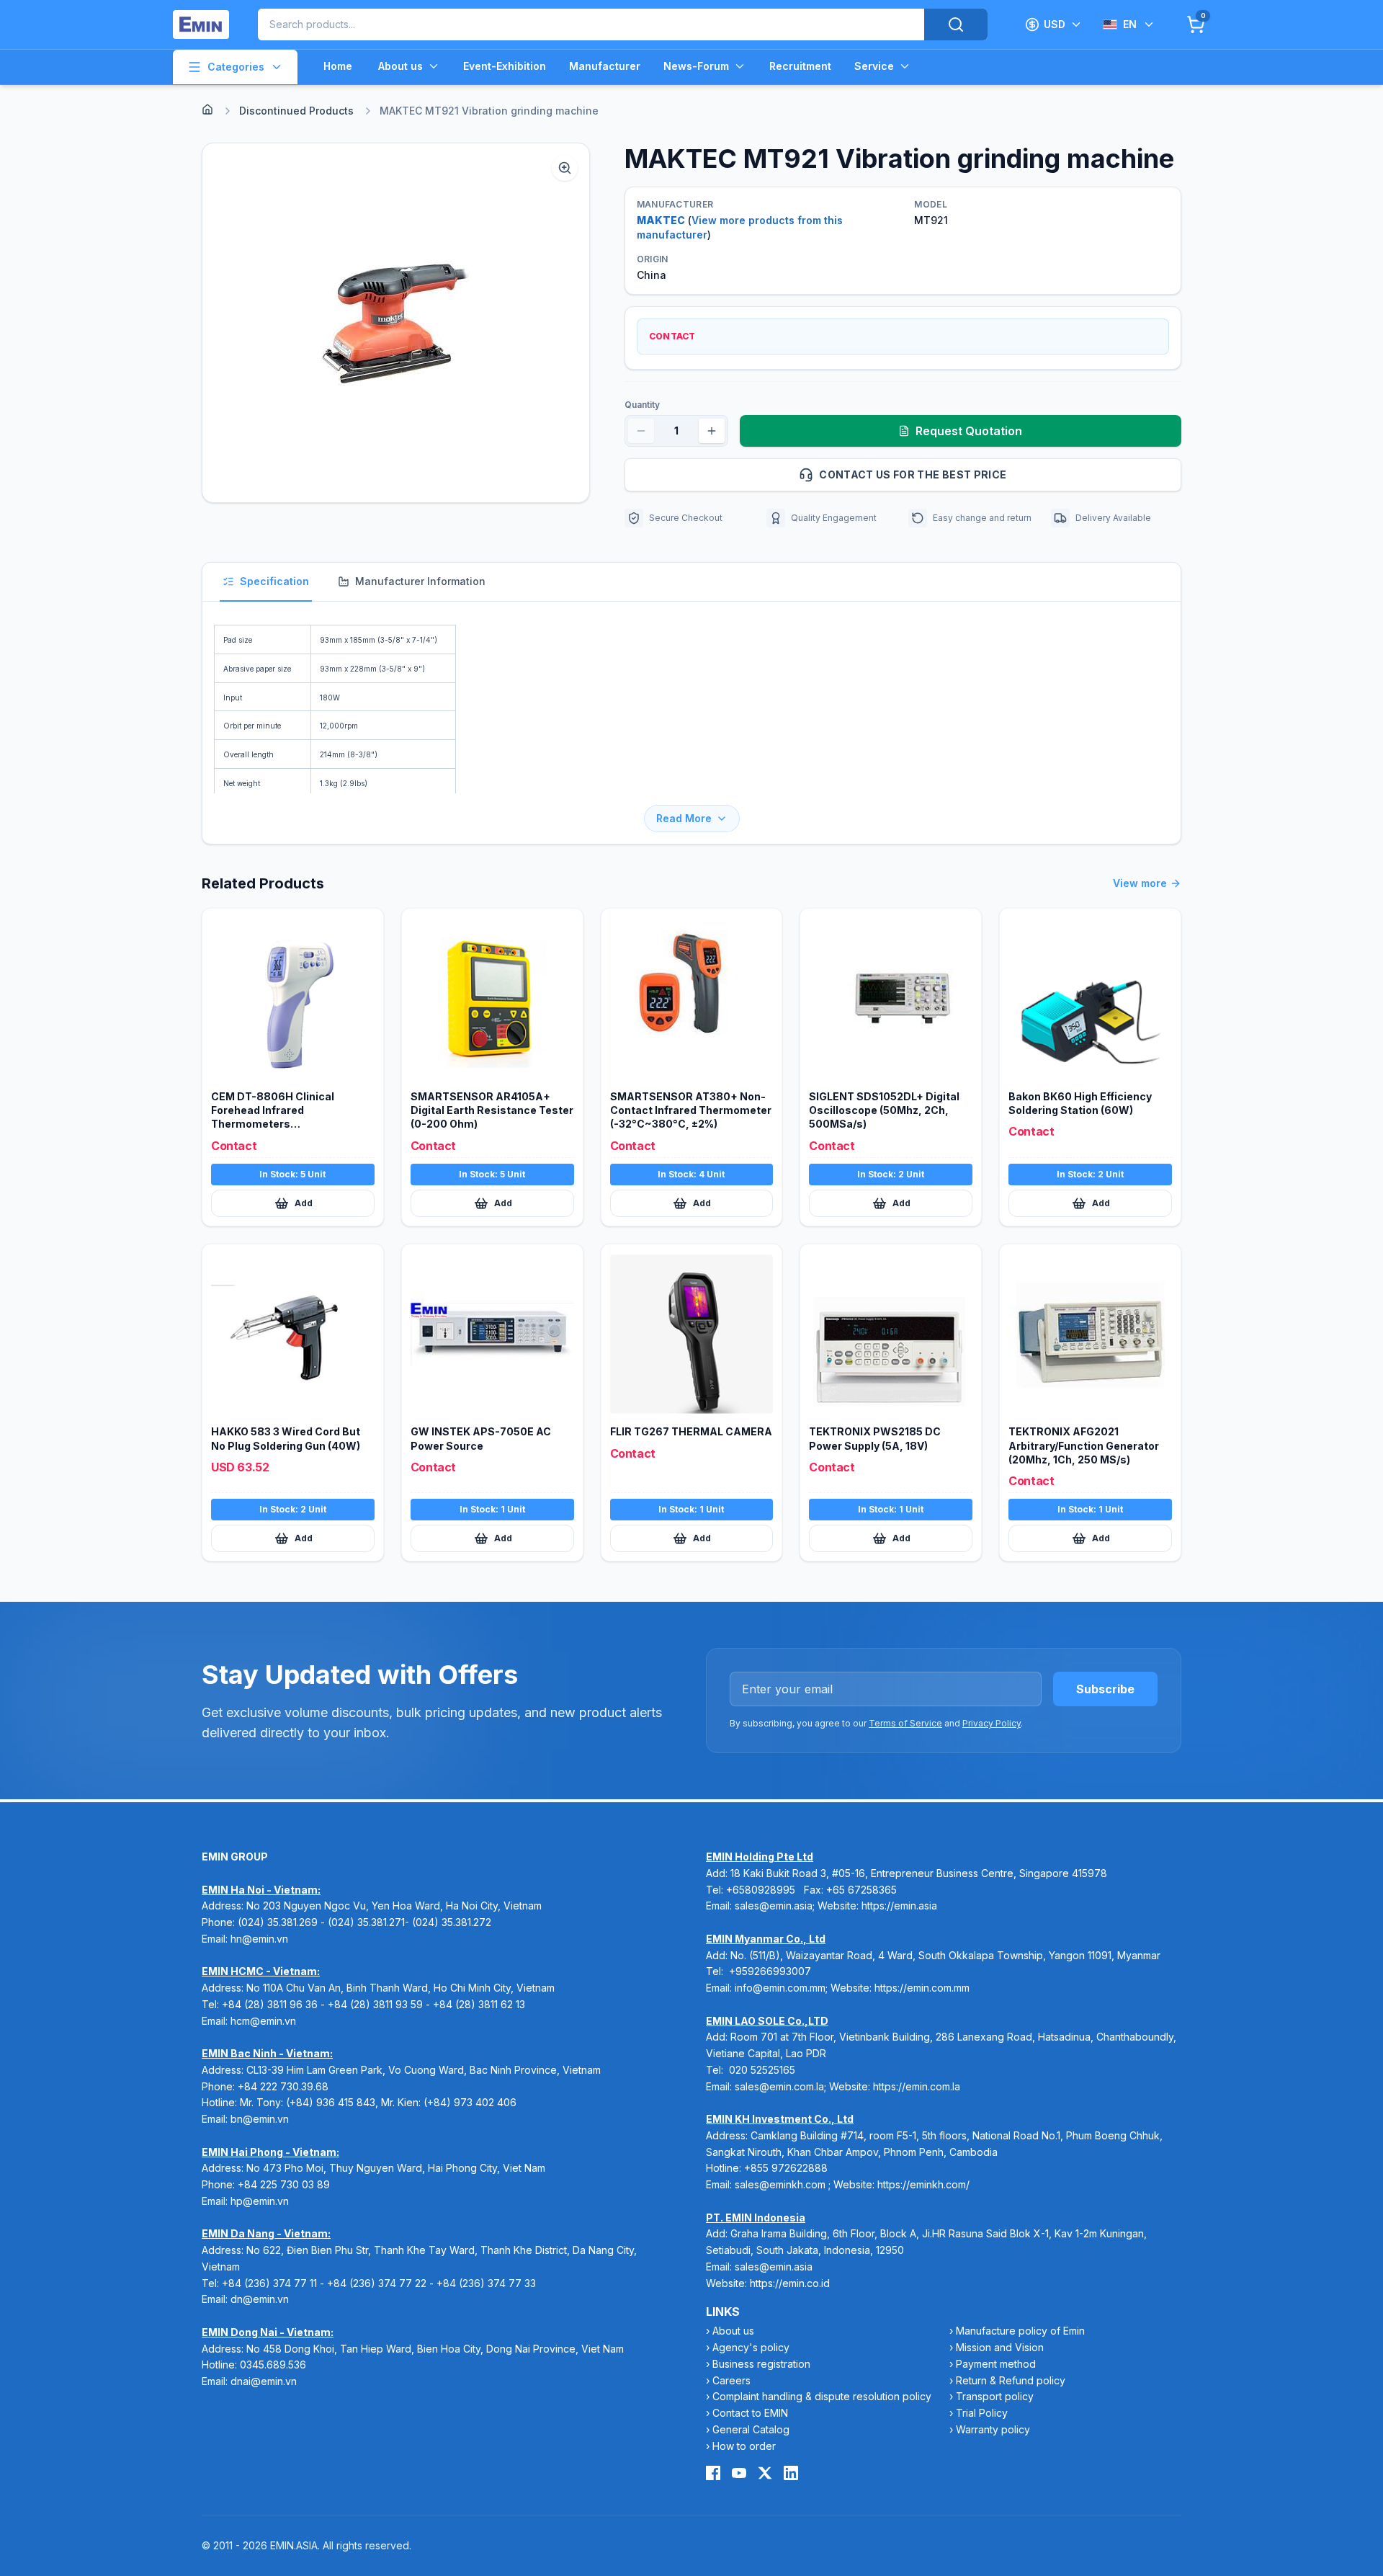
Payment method (996, 2364)
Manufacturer (605, 66)
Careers (731, 2380)
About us (400, 66)
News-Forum (696, 66)
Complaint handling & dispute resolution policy (822, 2396)
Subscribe (1105, 1689)
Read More (684, 818)
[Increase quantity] (712, 431)
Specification (274, 581)
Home (338, 66)
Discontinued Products (296, 111)
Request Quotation (969, 431)
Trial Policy (982, 2413)
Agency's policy (751, 2347)
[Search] (956, 24)
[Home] (207, 110)
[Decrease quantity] (641, 431)
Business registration (761, 2364)
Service (874, 66)
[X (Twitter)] (765, 2473)
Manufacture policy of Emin (1020, 2331)
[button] (396, 323)
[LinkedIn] (791, 2473)
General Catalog (751, 2429)
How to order (744, 2446)
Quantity (642, 405)
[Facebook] (713, 2473)
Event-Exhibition (505, 66)
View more (1140, 883)
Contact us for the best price (913, 474)
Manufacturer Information (420, 581)
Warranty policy (993, 2429)
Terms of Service (905, 1723)
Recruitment (800, 66)
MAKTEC (661, 220)
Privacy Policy (992, 1723)
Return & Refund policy (1011, 2380)
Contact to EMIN (750, 2413)
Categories (236, 67)
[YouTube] (739, 2473)
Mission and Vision (1000, 2347)
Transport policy (995, 2396)
